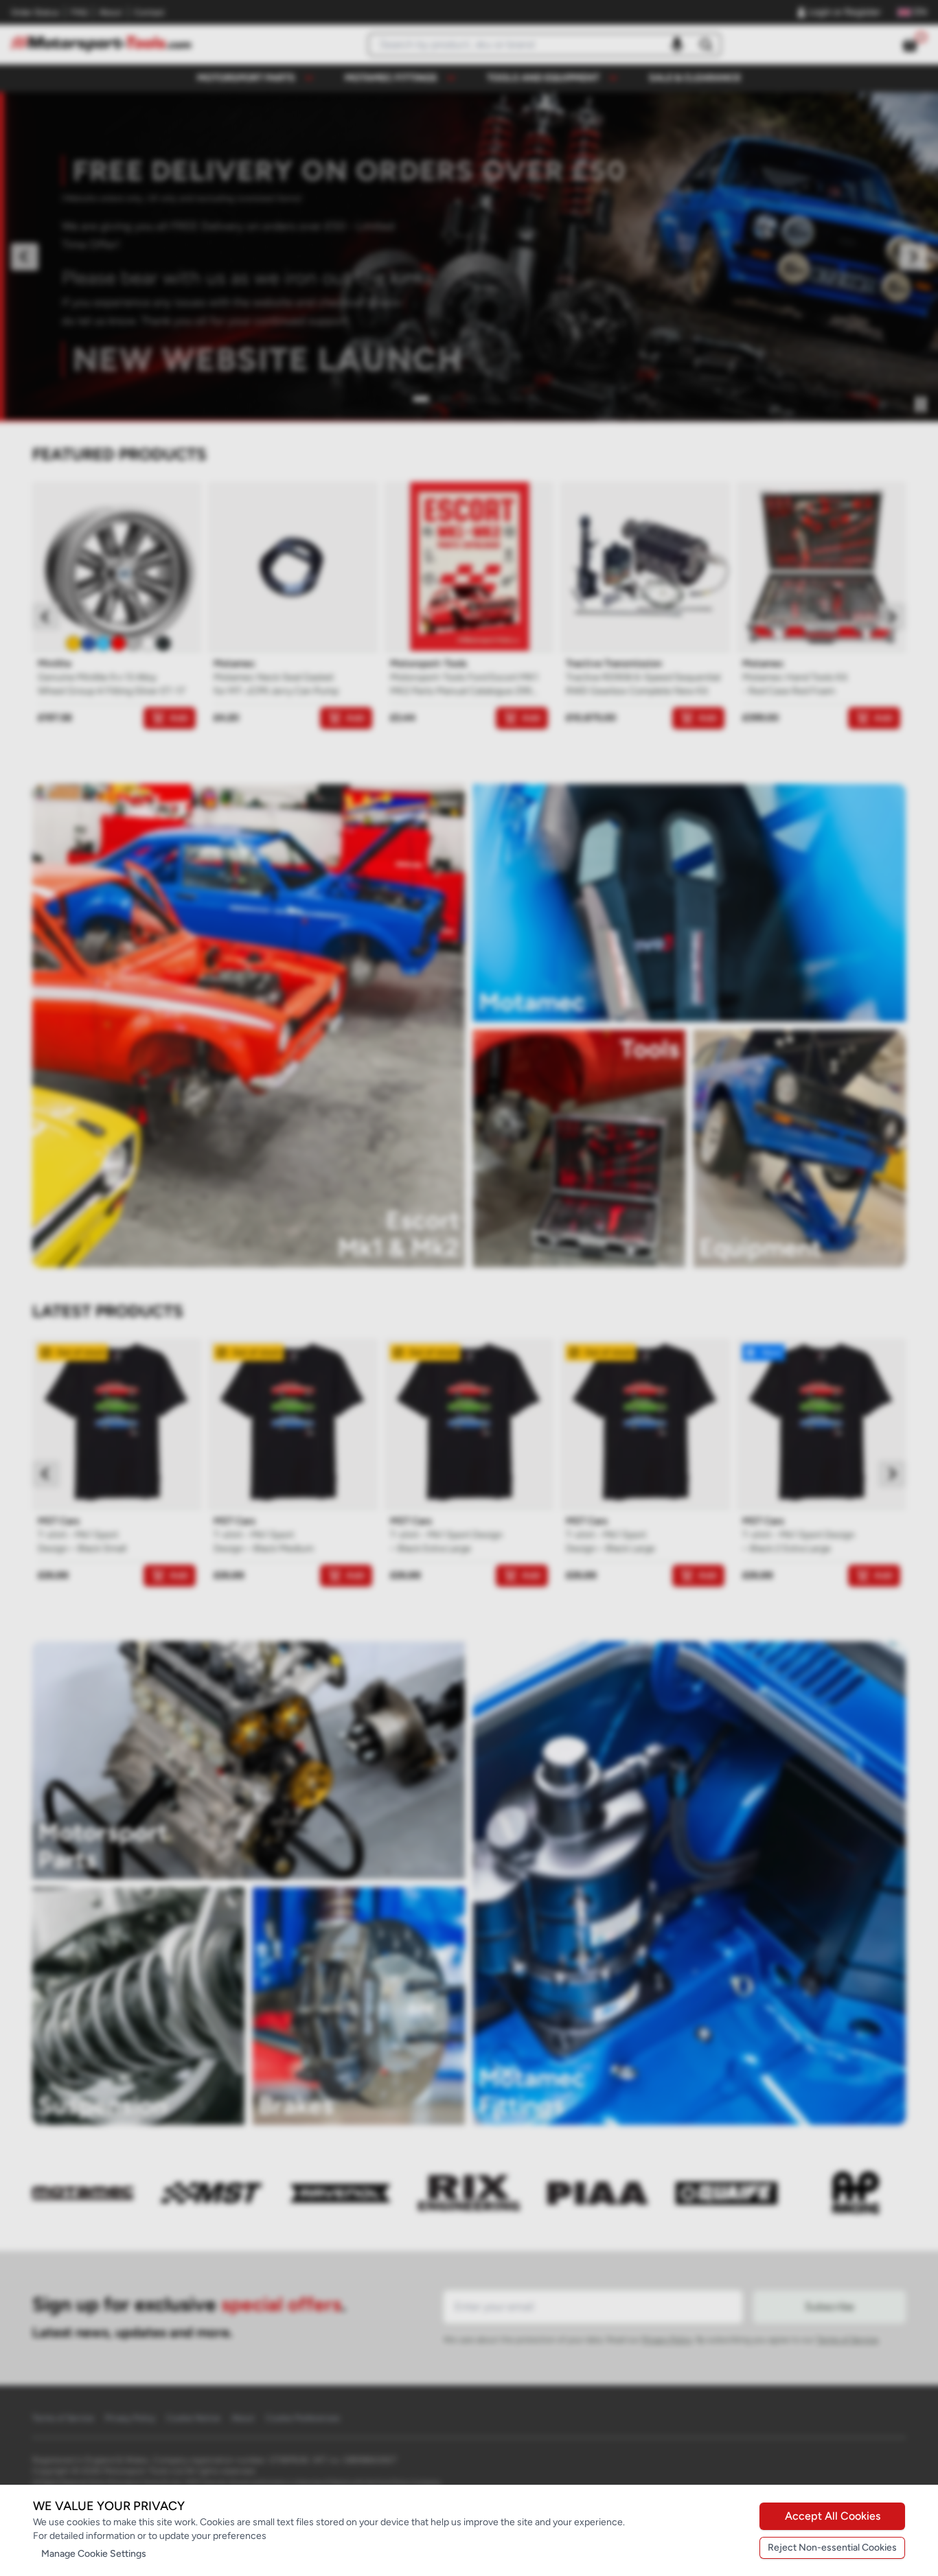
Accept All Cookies (833, 2516)
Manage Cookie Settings (94, 2554)
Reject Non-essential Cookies (832, 2548)
